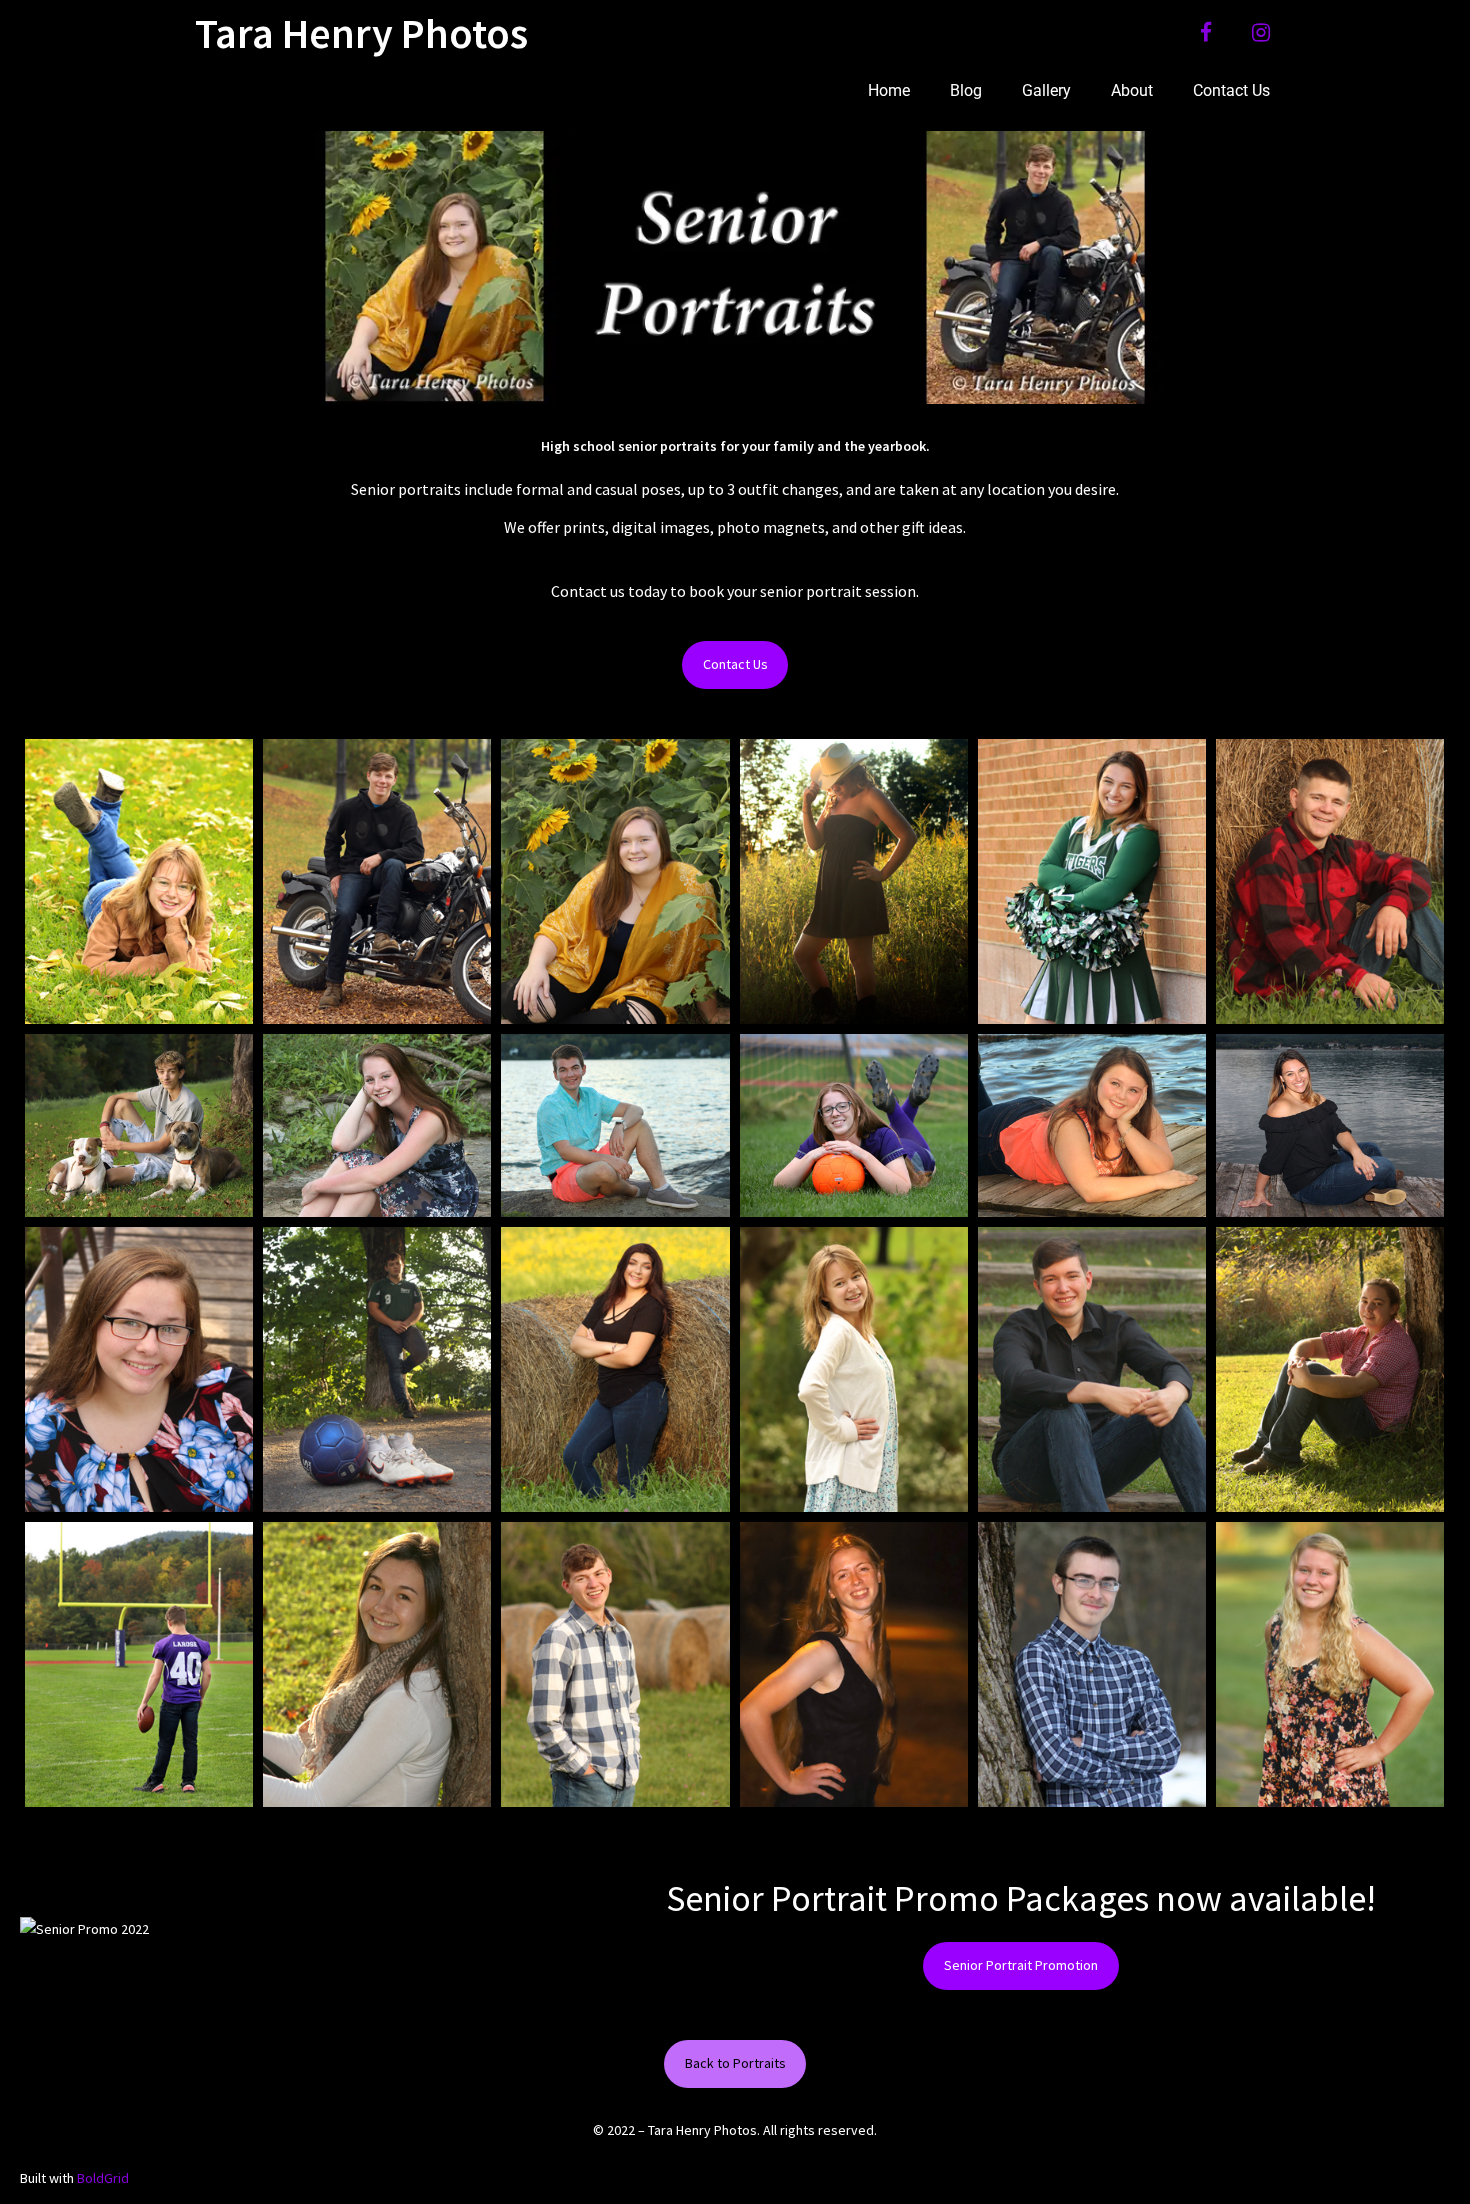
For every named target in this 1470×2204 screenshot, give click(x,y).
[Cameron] (1092, 1369)
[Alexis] (139, 1369)
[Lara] (377, 1125)
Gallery (1046, 90)
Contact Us (1231, 90)
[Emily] (1330, 1664)
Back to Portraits (735, 2063)
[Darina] (139, 881)
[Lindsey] (1330, 1369)
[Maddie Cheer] (1092, 881)
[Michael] (615, 1125)
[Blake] (377, 1369)
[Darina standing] (854, 1369)
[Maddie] (1330, 1125)
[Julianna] (615, 881)
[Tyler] (139, 1125)
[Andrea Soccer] (854, 1125)
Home (889, 90)
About (1132, 90)
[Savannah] (615, 1369)
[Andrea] (854, 1664)
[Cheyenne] (1092, 1125)
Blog (966, 90)
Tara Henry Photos (361, 33)
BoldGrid (103, 2178)
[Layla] (377, 1664)
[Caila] (854, 881)
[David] (615, 1664)
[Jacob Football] (139, 1664)
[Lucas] (1092, 1664)
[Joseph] (1330, 881)
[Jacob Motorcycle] (377, 881)
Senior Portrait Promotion (1021, 1965)
